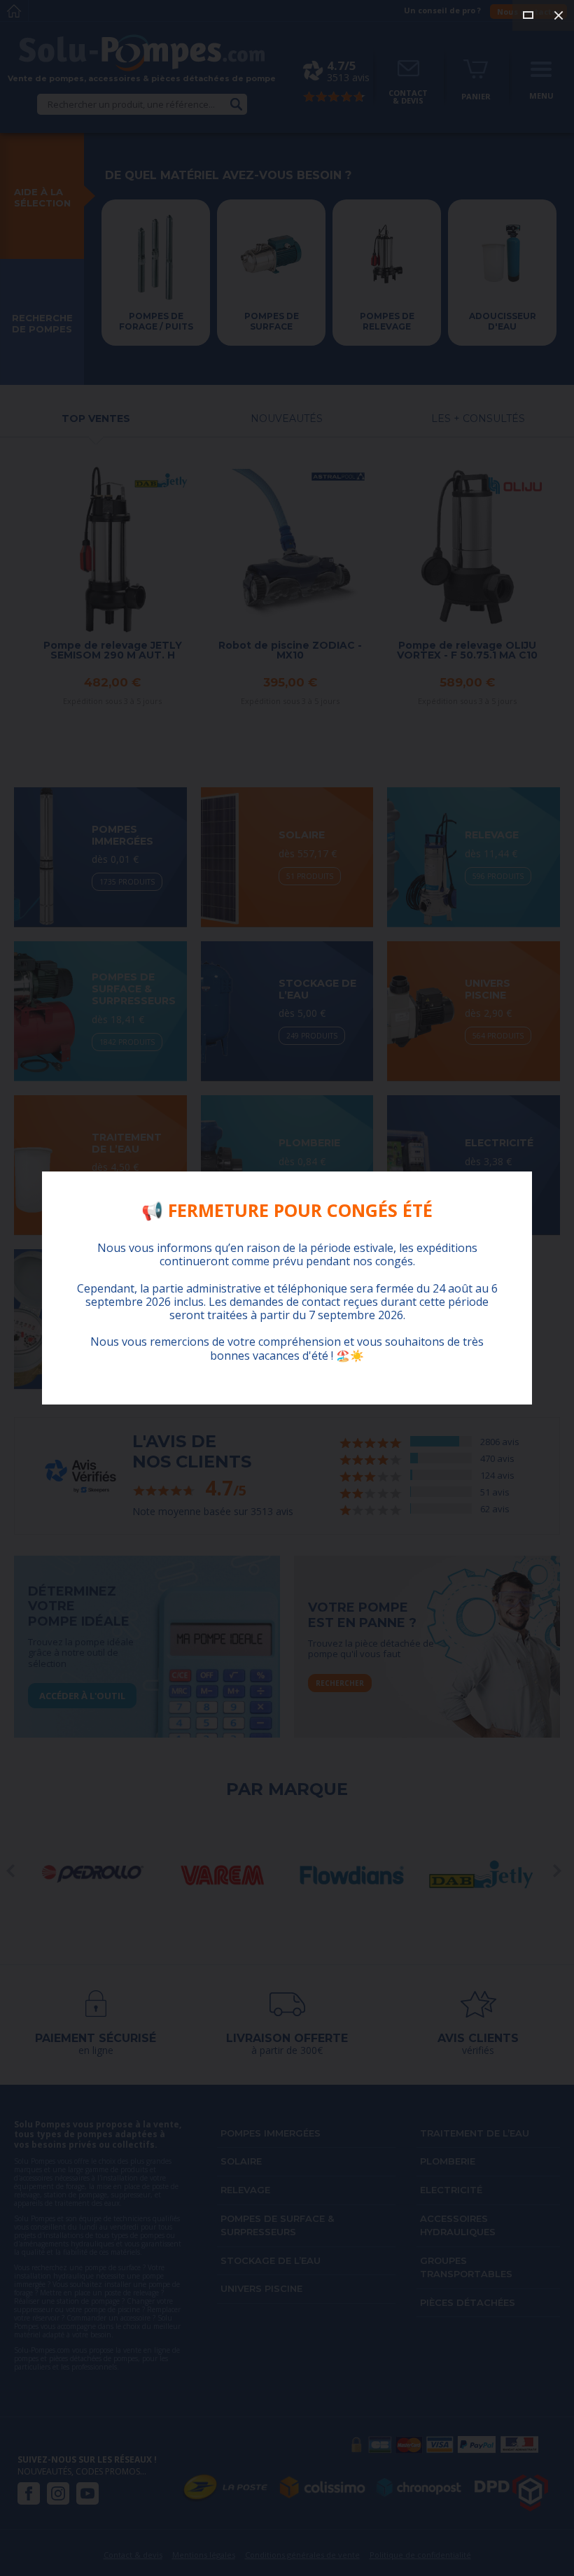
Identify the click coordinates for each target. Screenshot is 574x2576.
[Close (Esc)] (559, 15)
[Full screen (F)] (528, 15)
